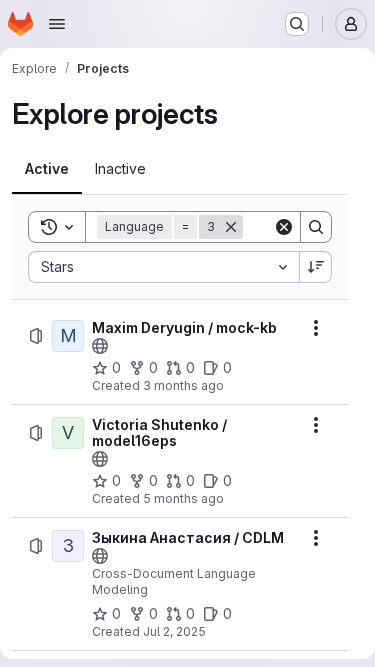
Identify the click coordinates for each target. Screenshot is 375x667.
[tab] (47, 169)
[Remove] (231, 227)
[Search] (316, 227)
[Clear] (284, 227)
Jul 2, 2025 (174, 631)
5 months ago (183, 498)
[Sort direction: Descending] (316, 267)
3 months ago (183, 385)
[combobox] (163, 267)
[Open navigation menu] (57, 24)
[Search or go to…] (297, 24)
